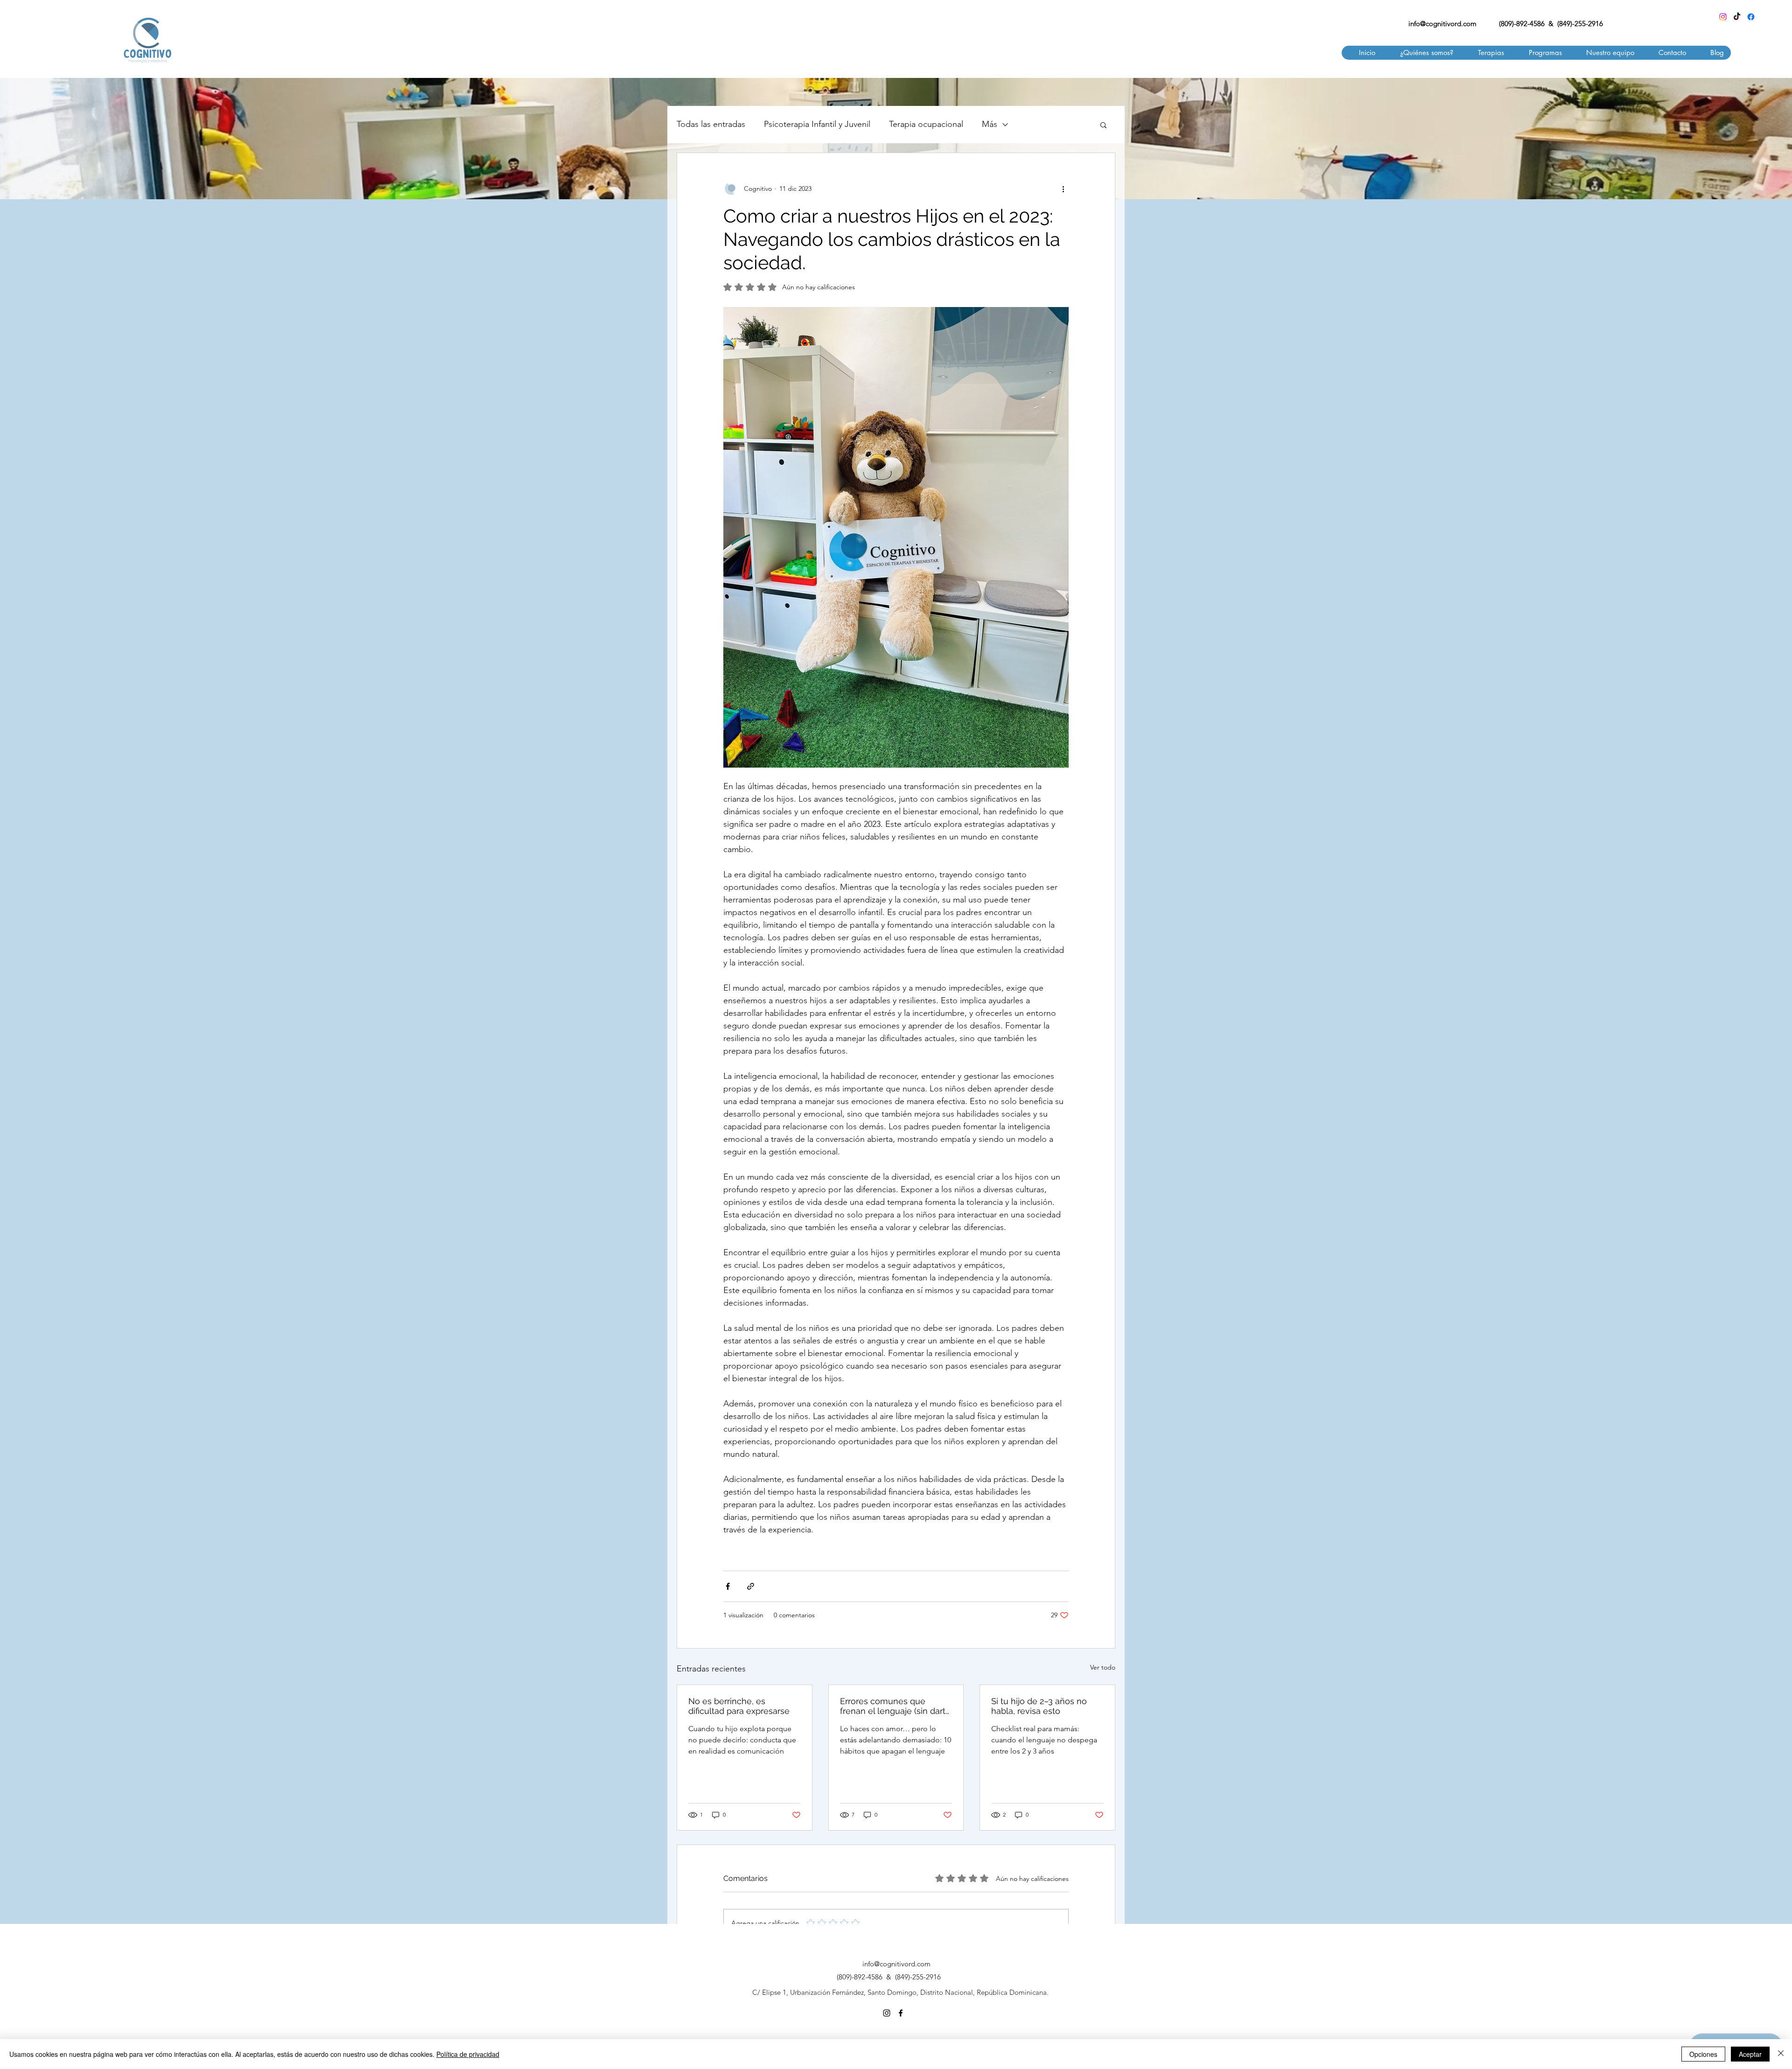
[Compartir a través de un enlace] (751, 1586)
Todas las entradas (711, 124)
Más (990, 124)
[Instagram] (1723, 17)
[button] (1486, 53)
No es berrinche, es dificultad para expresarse (739, 1706)
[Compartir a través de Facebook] (728, 1586)
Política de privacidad (468, 2054)
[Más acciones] (1063, 189)
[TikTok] (1737, 17)
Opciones (1703, 2054)
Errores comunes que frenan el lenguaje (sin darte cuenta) (895, 1706)
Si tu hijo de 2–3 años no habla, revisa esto (1039, 1706)
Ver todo (1103, 1667)
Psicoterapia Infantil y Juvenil (817, 124)
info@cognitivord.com (1442, 24)
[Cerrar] (1781, 2054)
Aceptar (1750, 2054)
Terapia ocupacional (926, 124)
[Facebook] (1751, 17)
